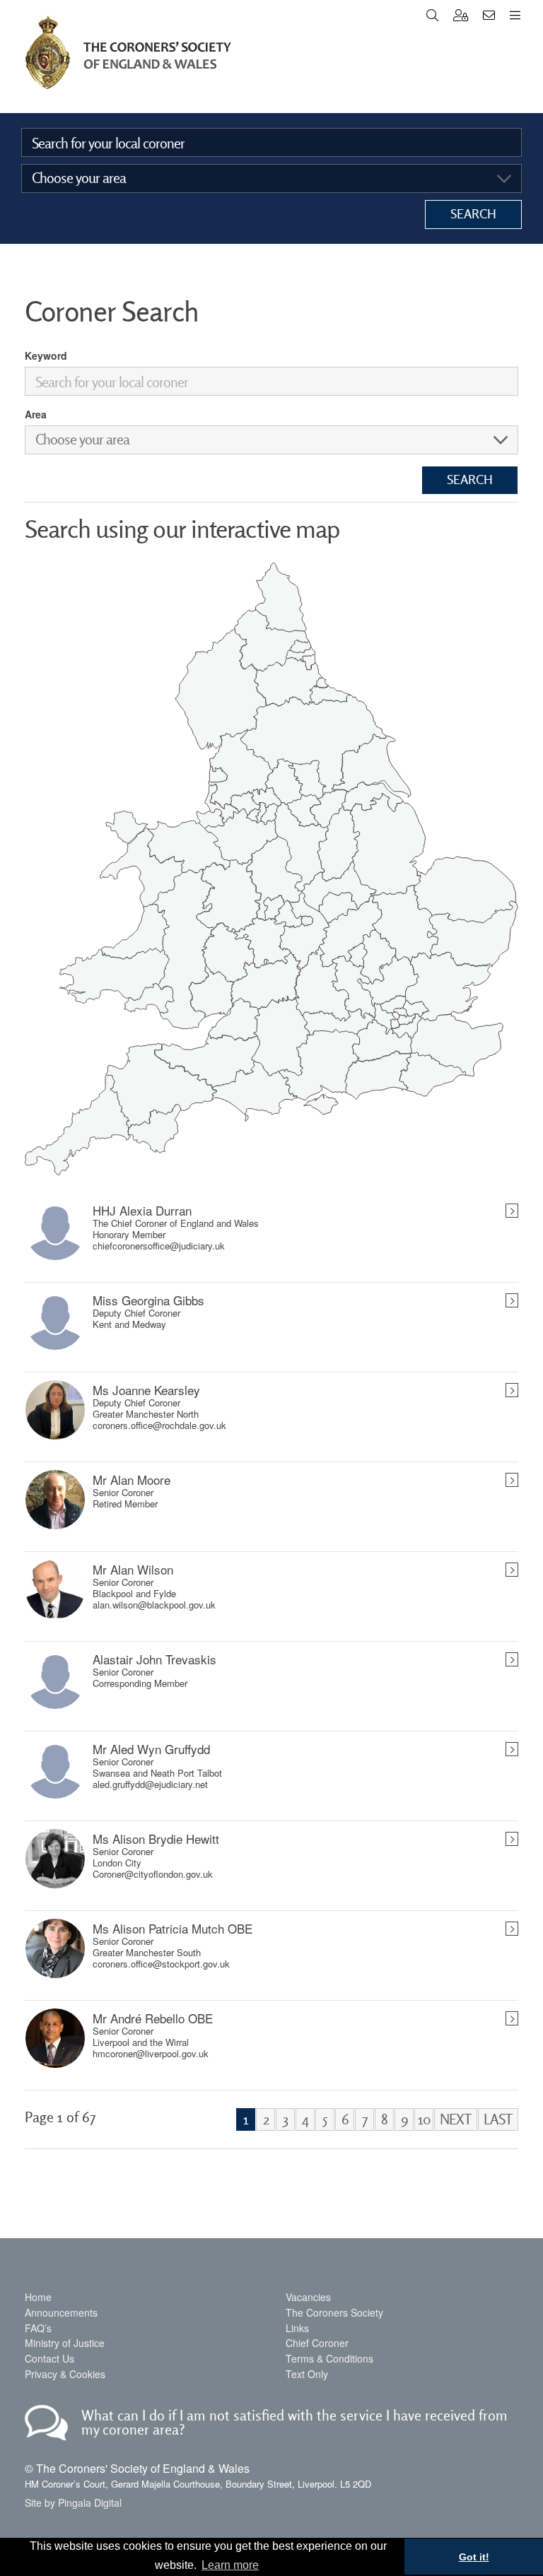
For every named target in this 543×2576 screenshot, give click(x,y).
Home (38, 2297)
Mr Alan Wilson (133, 1570)
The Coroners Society (334, 2312)
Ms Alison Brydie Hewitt (156, 1839)
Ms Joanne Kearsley (146, 1390)
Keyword (46, 355)
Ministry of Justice (65, 2343)
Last (498, 2119)
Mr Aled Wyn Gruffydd (151, 1749)
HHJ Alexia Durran (142, 1211)
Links (297, 2328)
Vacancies (308, 2297)
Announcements (61, 2312)
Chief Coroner (317, 2343)
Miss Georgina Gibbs (148, 1300)
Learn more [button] (230, 2565)
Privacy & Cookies (65, 2374)
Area (36, 414)
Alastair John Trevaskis (154, 1659)
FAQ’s (38, 2328)
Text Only (307, 2374)
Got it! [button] (474, 2557)
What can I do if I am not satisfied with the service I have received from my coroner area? (294, 2422)
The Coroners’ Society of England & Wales (128, 53)
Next (456, 2119)
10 (424, 2119)
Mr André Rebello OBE (153, 2018)
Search (473, 214)
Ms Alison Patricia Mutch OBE (173, 1929)
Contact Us (49, 2358)
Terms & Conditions (329, 2358)
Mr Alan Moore (132, 1480)
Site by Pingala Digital (73, 2503)
